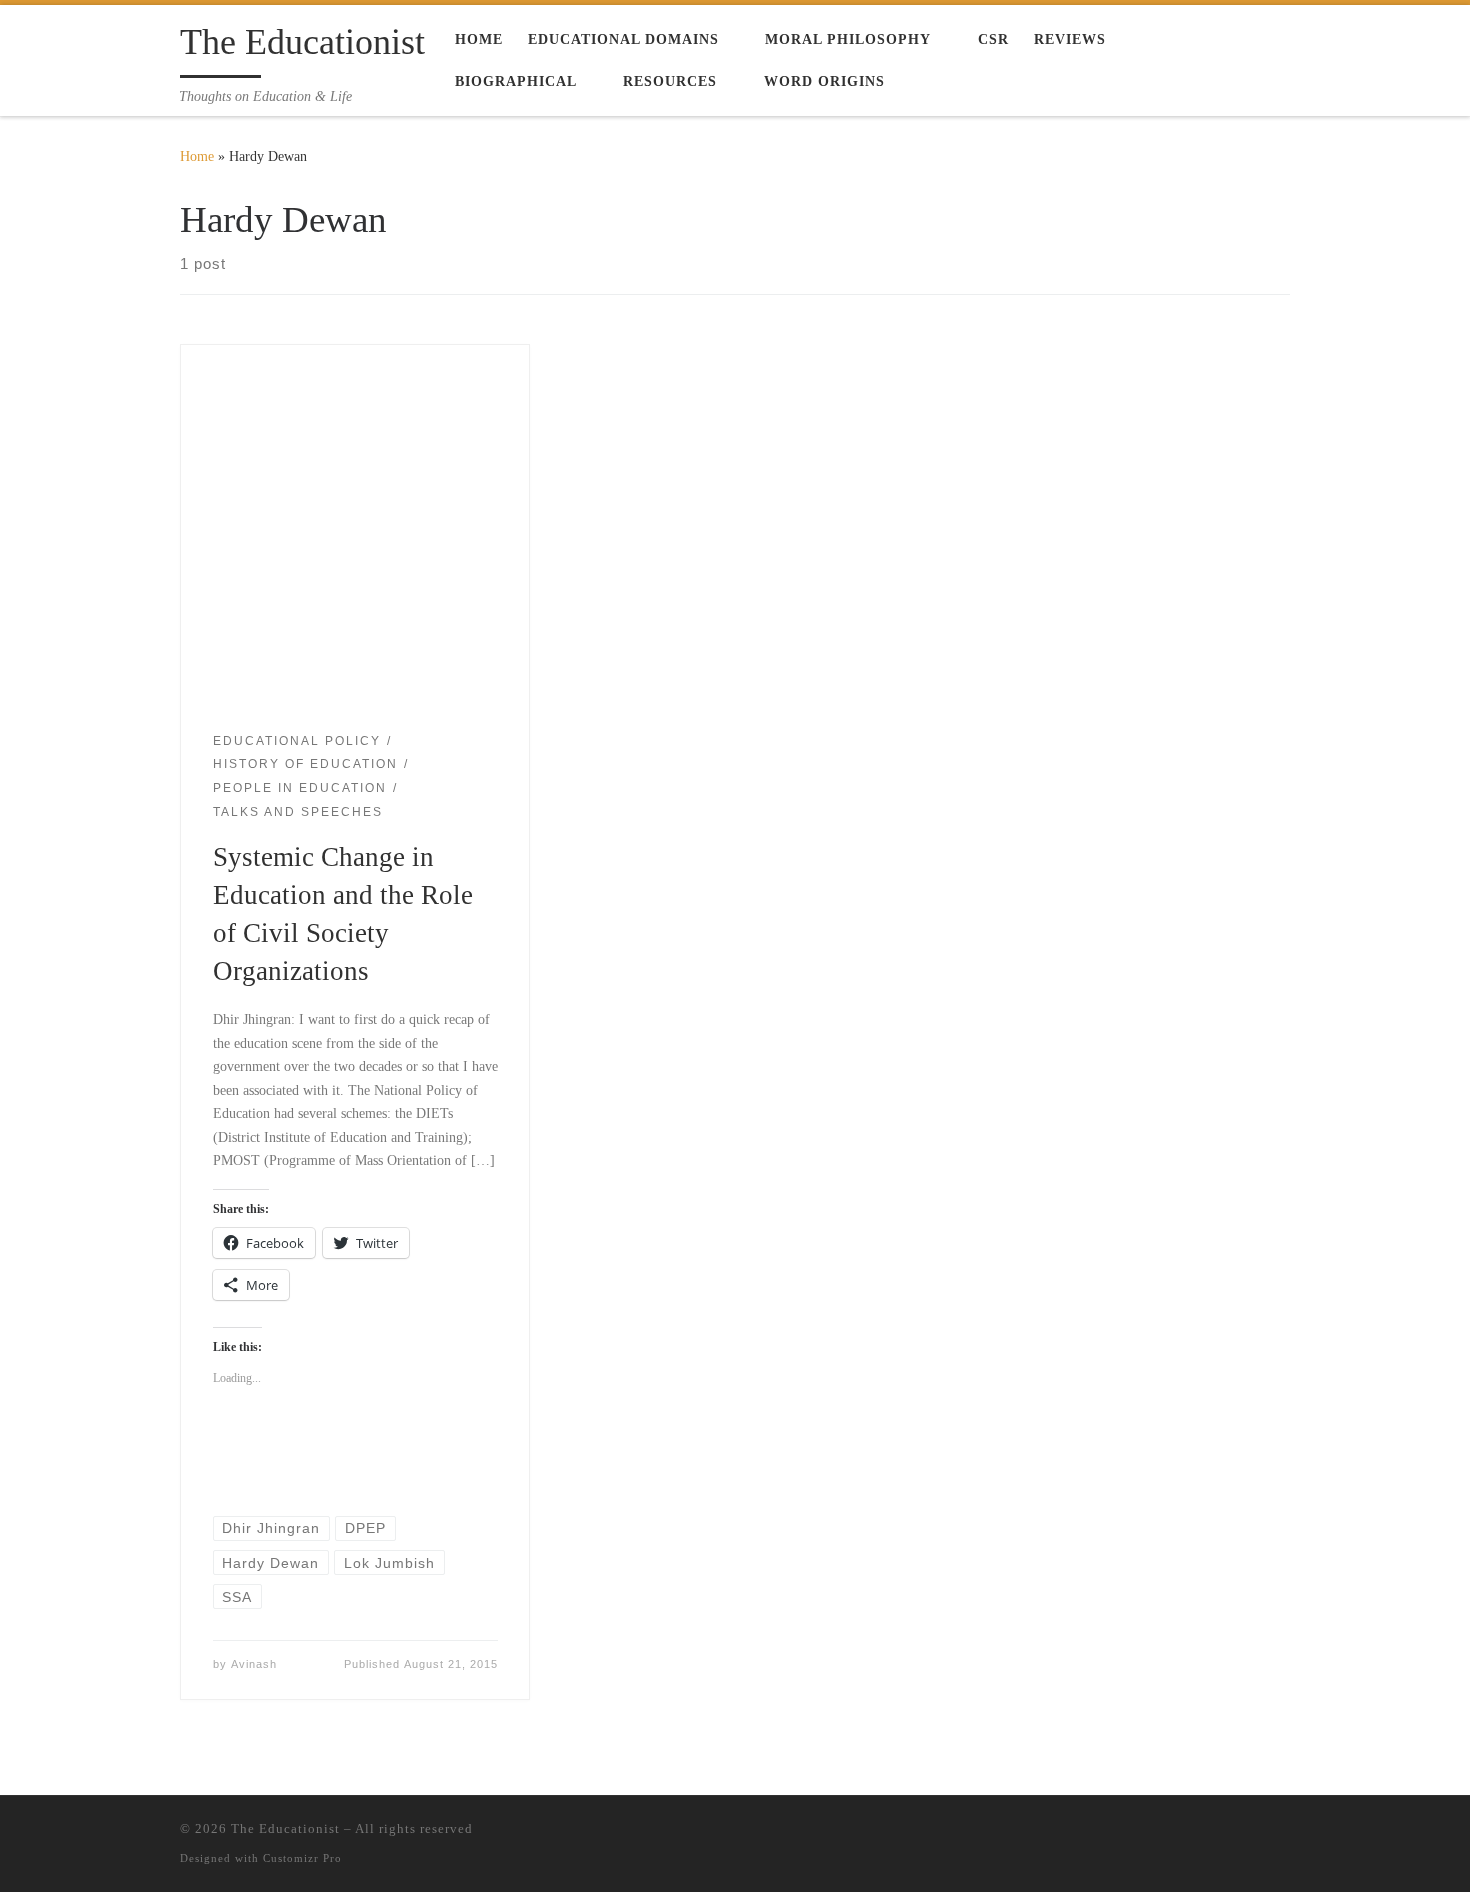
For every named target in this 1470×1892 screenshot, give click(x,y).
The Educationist (285, 1828)
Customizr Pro (302, 1858)
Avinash (254, 1664)
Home (197, 156)
